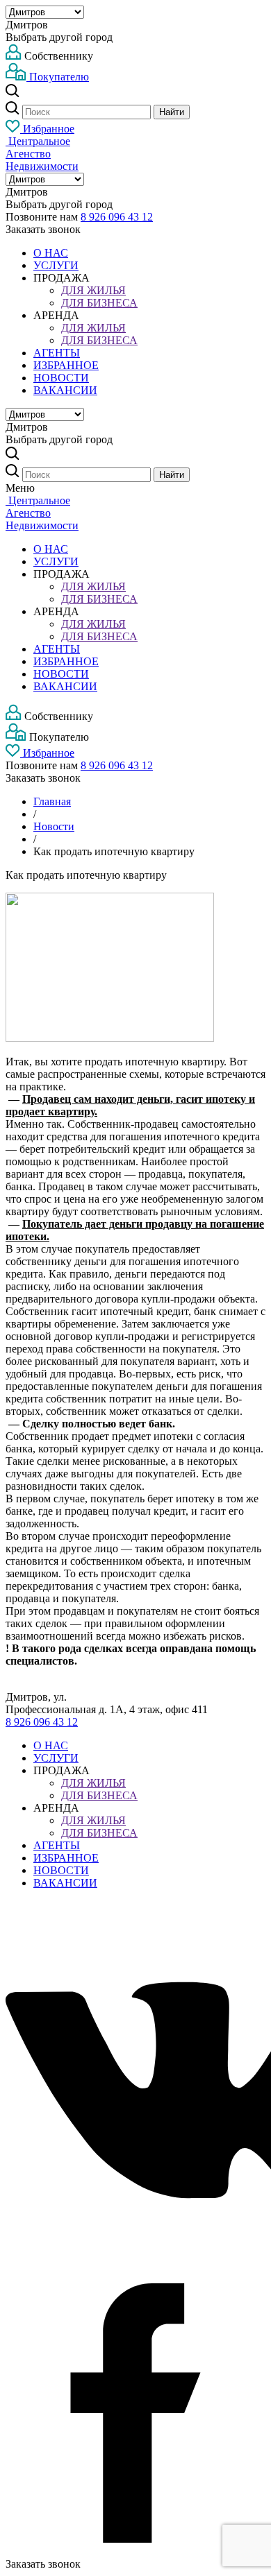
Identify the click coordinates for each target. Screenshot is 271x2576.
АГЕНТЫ (57, 353)
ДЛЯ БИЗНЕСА (99, 303)
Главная (52, 801)
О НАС (51, 253)
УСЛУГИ (56, 265)
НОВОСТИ (61, 378)
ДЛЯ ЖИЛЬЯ (93, 290)
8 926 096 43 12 (117, 217)
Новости (54, 826)
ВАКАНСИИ (65, 390)
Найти (172, 112)
